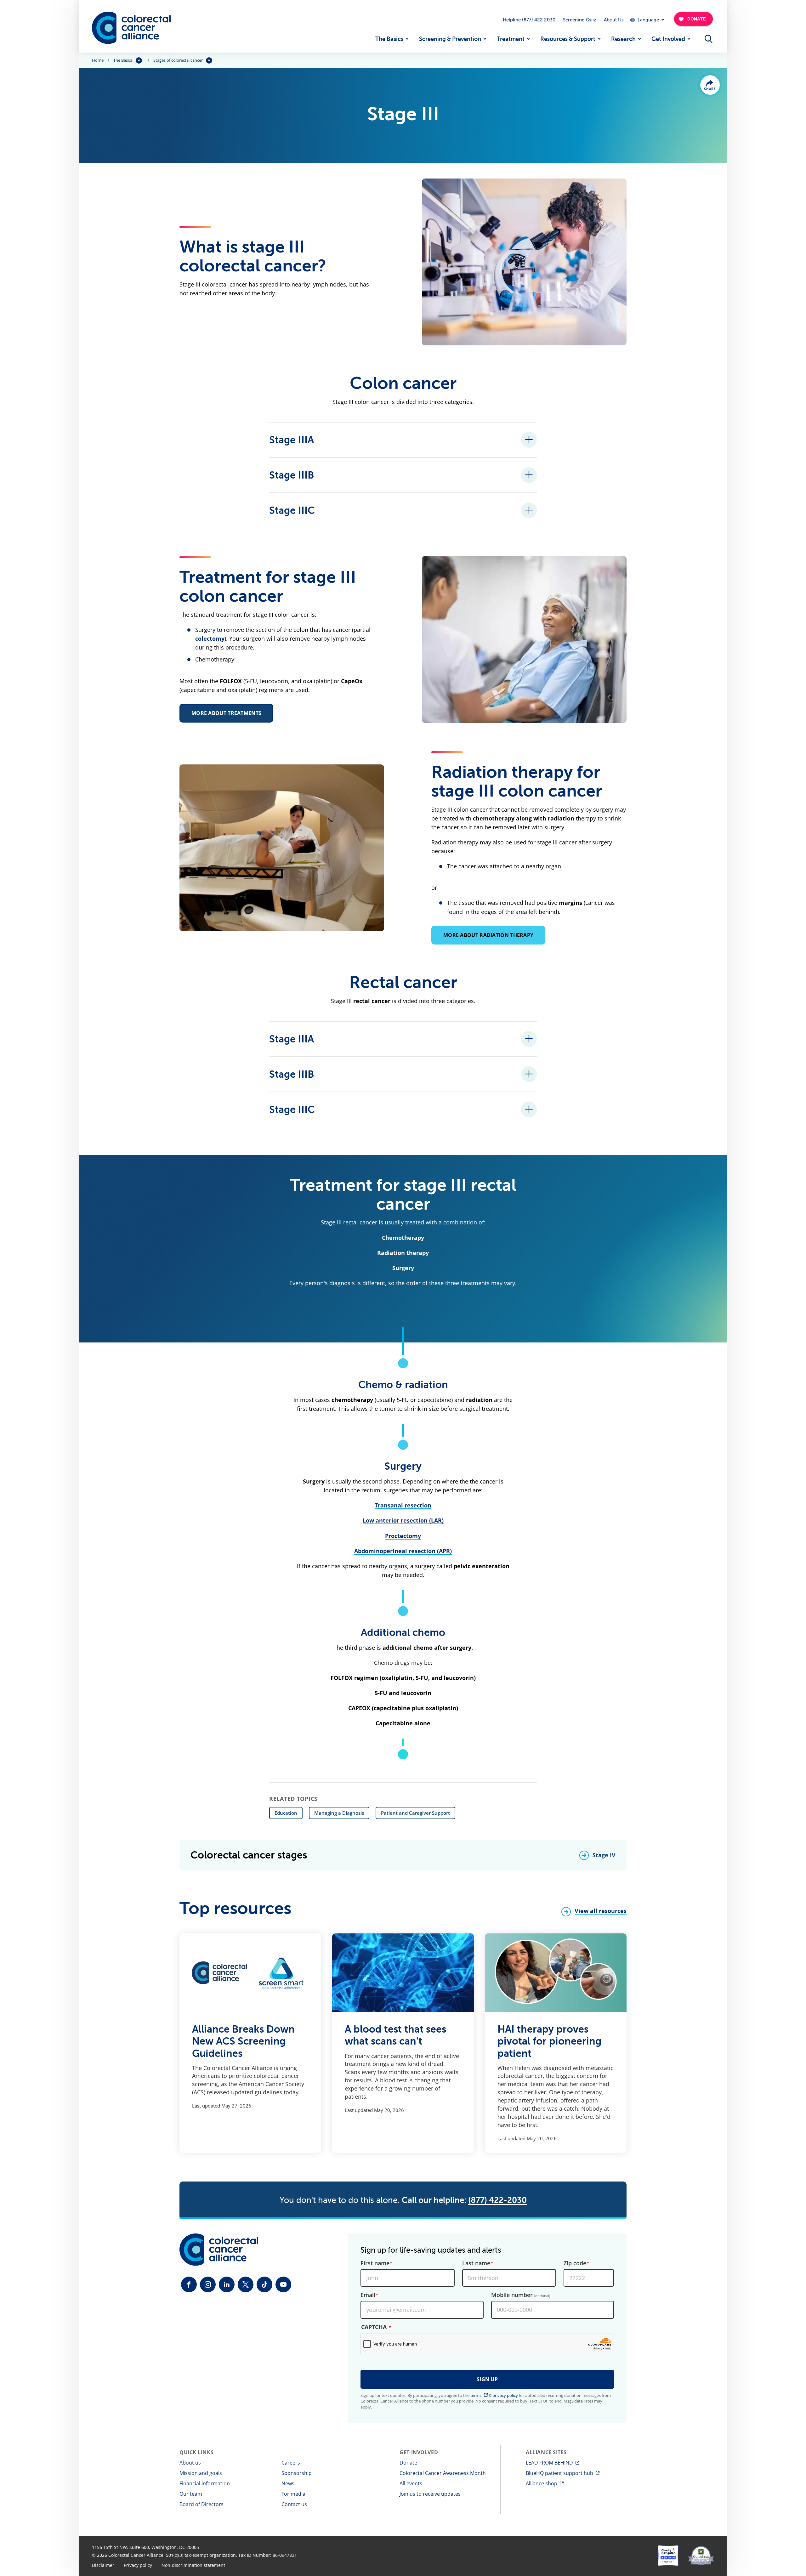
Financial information (205, 2483)
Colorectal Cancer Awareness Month (443, 2473)
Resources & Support (568, 39)
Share (710, 89)
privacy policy (505, 2395)
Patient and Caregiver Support (415, 1813)
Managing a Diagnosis (339, 1813)
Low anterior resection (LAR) (403, 1520)
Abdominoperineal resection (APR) (403, 1551)
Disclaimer (103, 2565)
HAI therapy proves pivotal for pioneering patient (549, 2041)
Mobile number (521, 2295)
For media (293, 2494)
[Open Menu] (708, 39)
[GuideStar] (701, 2556)
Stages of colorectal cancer (178, 60)
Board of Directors (201, 2504)
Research (623, 39)
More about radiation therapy (488, 935)
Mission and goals (201, 2473)
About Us (614, 20)
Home (98, 60)
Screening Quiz (580, 20)
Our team (191, 2494)
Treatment (511, 39)
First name (375, 2263)
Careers (291, 2463)
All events (411, 2483)
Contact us (294, 2504)
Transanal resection (403, 1505)
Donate (408, 2463)
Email (368, 2295)
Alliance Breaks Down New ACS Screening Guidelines (243, 2041)
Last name (476, 2263)
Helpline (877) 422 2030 (529, 20)
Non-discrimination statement (193, 2565)
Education (286, 1813)
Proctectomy (403, 1536)
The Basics (389, 39)
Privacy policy (138, 2565)
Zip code (575, 2263)
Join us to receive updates (430, 2494)
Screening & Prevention (450, 39)
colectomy (210, 638)
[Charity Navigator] (668, 2556)
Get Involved (668, 39)
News (288, 2483)
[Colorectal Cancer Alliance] (131, 28)
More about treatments (226, 713)
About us (190, 2463)
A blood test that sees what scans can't (395, 2035)
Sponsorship (297, 2473)
